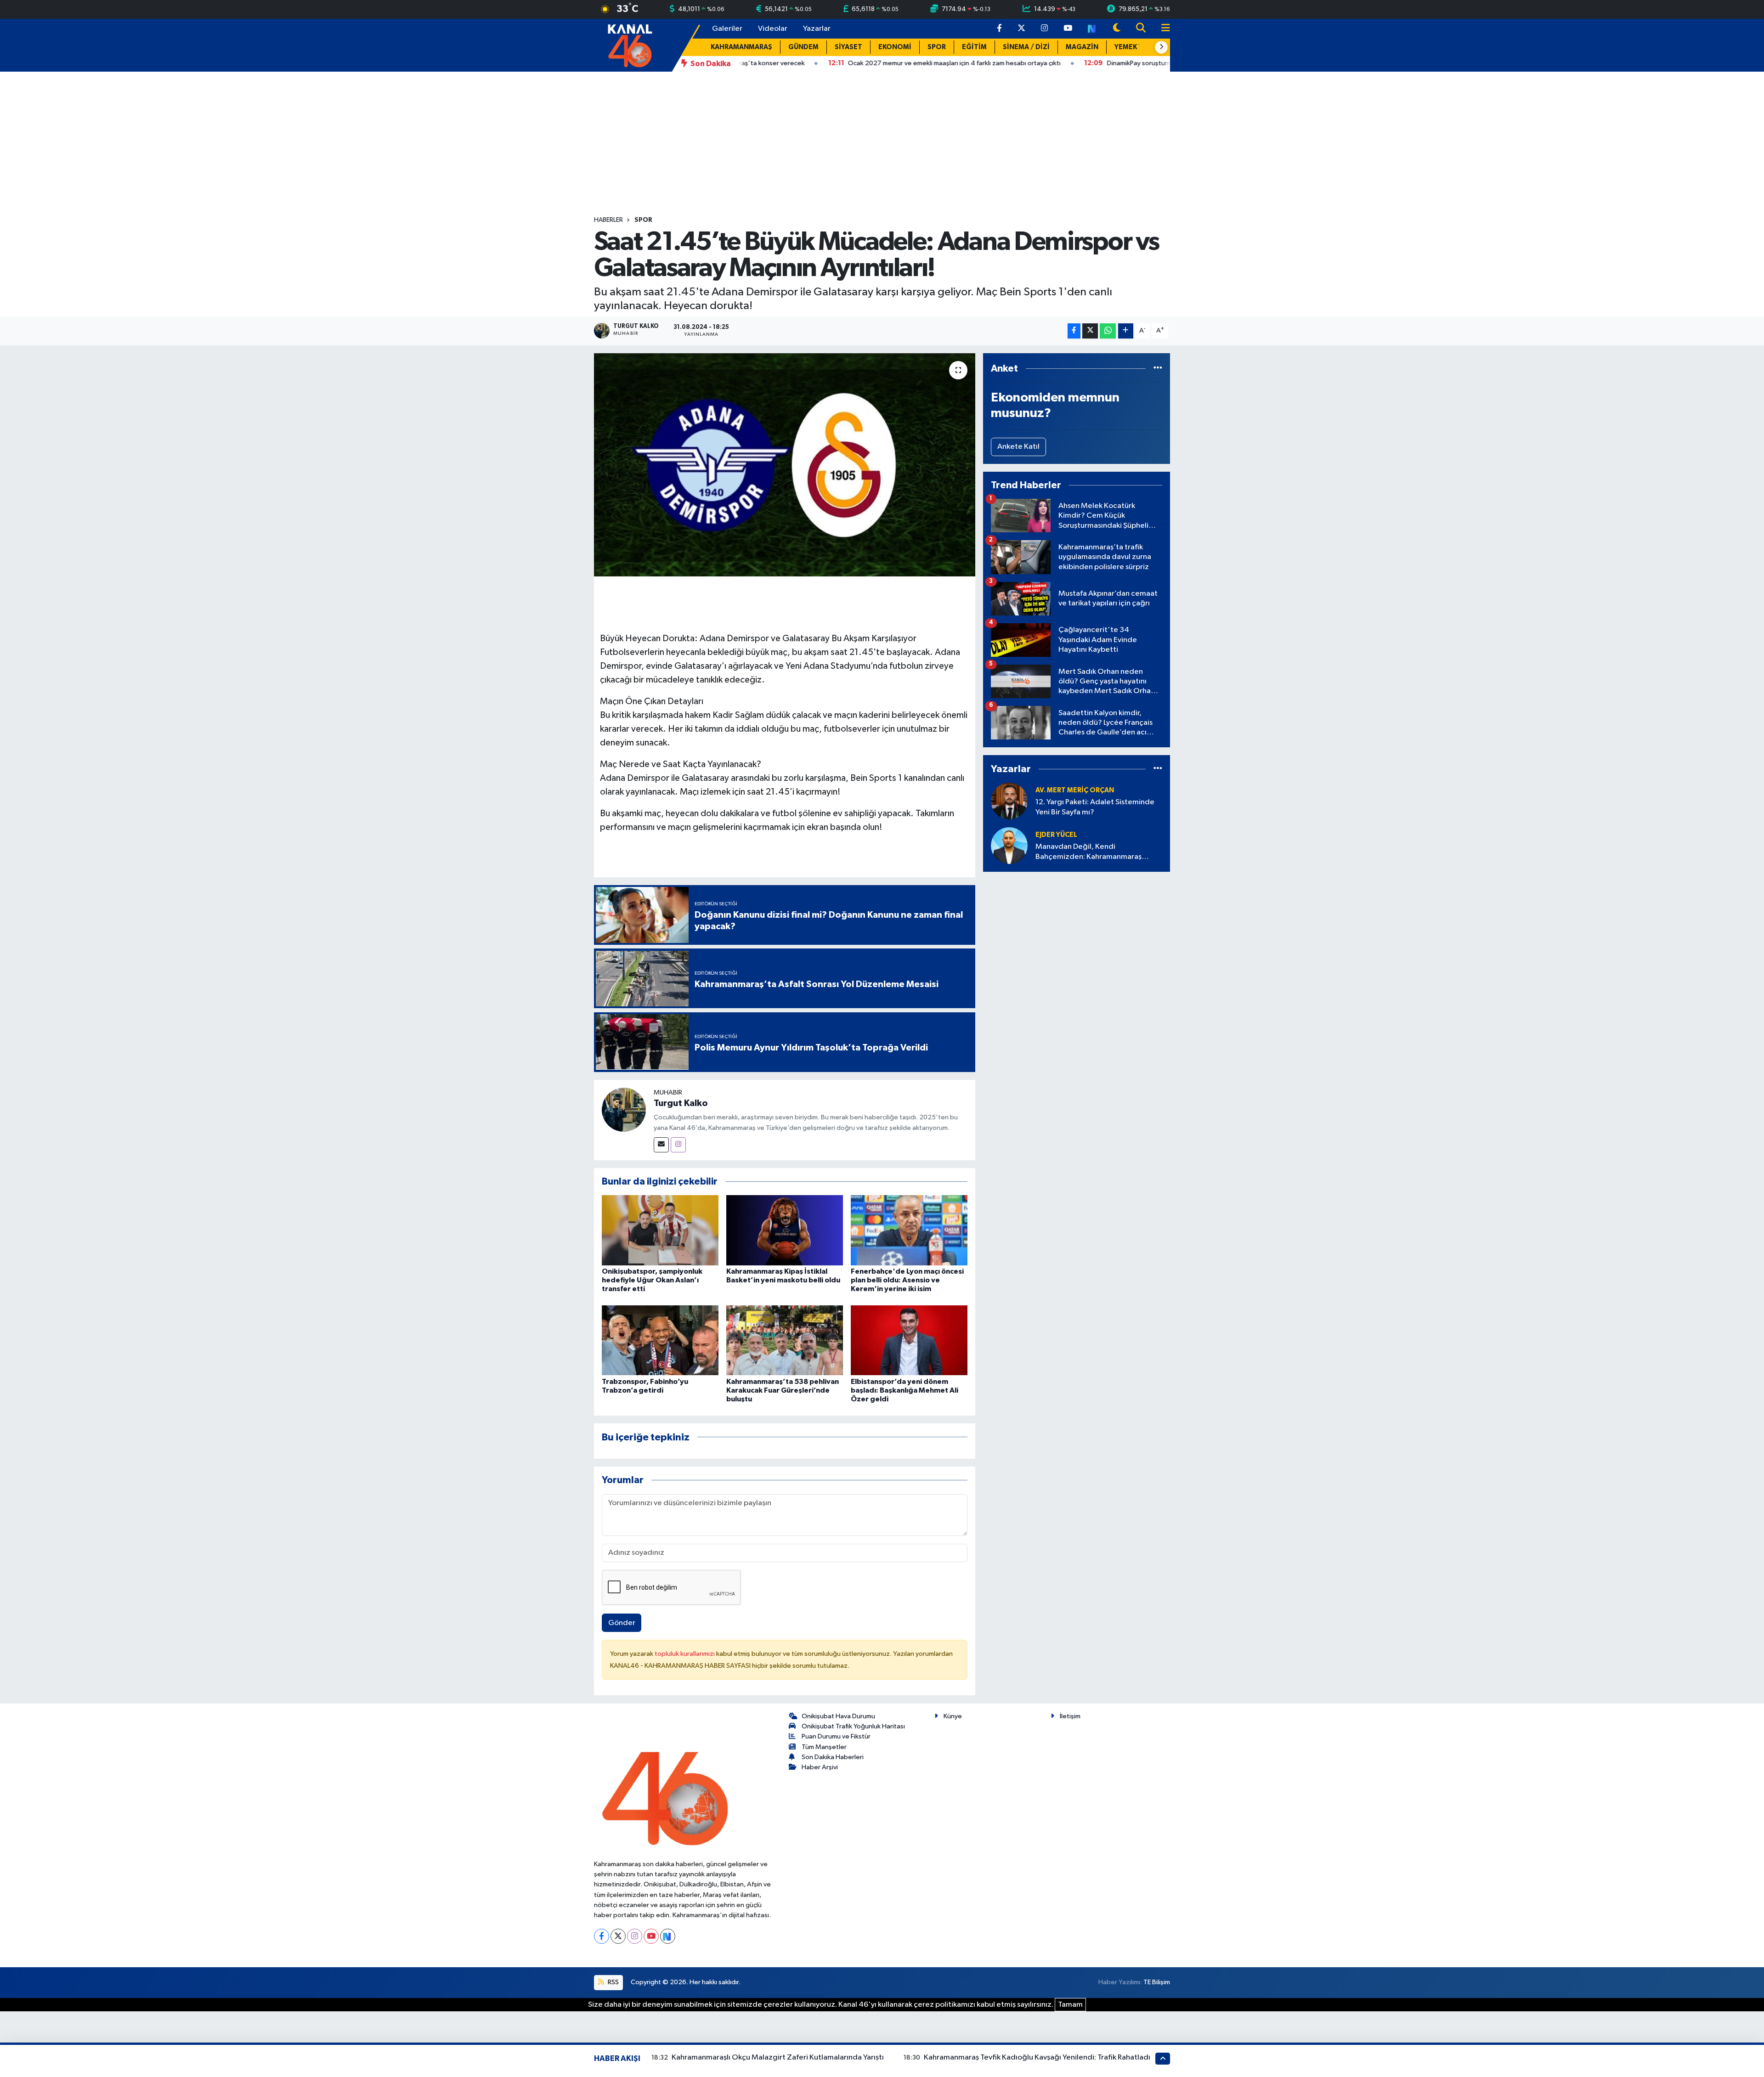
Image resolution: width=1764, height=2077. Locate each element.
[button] (1161, 47)
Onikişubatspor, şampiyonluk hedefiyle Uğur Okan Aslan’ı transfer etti (652, 1280)
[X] (618, 1936)
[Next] (668, 1936)
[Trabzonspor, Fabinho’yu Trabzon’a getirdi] (660, 1340)
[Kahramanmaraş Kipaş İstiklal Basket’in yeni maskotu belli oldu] (785, 1230)
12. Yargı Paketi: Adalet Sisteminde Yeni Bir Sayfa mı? (1095, 807)
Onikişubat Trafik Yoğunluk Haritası (853, 1726)
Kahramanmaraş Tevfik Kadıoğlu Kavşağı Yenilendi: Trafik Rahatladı (1037, 2057)
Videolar (773, 29)
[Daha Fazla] (1126, 331)
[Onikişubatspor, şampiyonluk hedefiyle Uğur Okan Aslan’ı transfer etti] (660, 1230)
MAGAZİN (1082, 47)
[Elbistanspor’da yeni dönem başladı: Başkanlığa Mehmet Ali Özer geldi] (909, 1340)
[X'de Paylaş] (1090, 331)
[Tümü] (1158, 369)
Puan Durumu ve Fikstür (836, 1736)
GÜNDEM (803, 47)
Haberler (608, 220)
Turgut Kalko (681, 1103)
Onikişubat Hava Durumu (838, 1716)
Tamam (1070, 2005)
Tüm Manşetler (824, 1747)
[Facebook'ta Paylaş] (1074, 331)
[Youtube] (651, 1936)
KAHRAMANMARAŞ (741, 47)
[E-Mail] (661, 1145)
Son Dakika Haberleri (833, 1757)
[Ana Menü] (1162, 29)
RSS (613, 1982)
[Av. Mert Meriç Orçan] (1009, 801)
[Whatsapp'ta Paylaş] (1108, 331)
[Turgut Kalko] (624, 1109)
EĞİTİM (974, 47)
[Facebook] (602, 1936)
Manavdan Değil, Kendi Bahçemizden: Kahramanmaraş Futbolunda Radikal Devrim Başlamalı (1098, 852)
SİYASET (848, 47)
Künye (953, 1716)
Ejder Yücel (1056, 835)
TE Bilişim (1157, 1982)
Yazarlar (817, 29)
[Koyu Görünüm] (1117, 29)
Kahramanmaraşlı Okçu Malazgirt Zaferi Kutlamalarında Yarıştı (778, 2057)
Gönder (622, 1623)
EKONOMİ (895, 47)
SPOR (937, 47)
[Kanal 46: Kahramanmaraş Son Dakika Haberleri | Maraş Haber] (630, 45)
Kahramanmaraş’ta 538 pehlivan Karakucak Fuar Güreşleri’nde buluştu (783, 1390)
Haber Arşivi (820, 1767)
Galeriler (727, 29)
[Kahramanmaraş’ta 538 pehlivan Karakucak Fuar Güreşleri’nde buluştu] (785, 1340)
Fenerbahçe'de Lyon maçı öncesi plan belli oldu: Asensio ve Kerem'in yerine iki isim (907, 1280)
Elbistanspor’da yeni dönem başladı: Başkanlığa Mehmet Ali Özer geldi (905, 1390)
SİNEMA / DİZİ (1026, 47)
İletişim (1070, 1716)
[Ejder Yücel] (1009, 845)
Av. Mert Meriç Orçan (1075, 790)
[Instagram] (678, 1145)
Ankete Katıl (1018, 447)
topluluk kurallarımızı (685, 1654)
